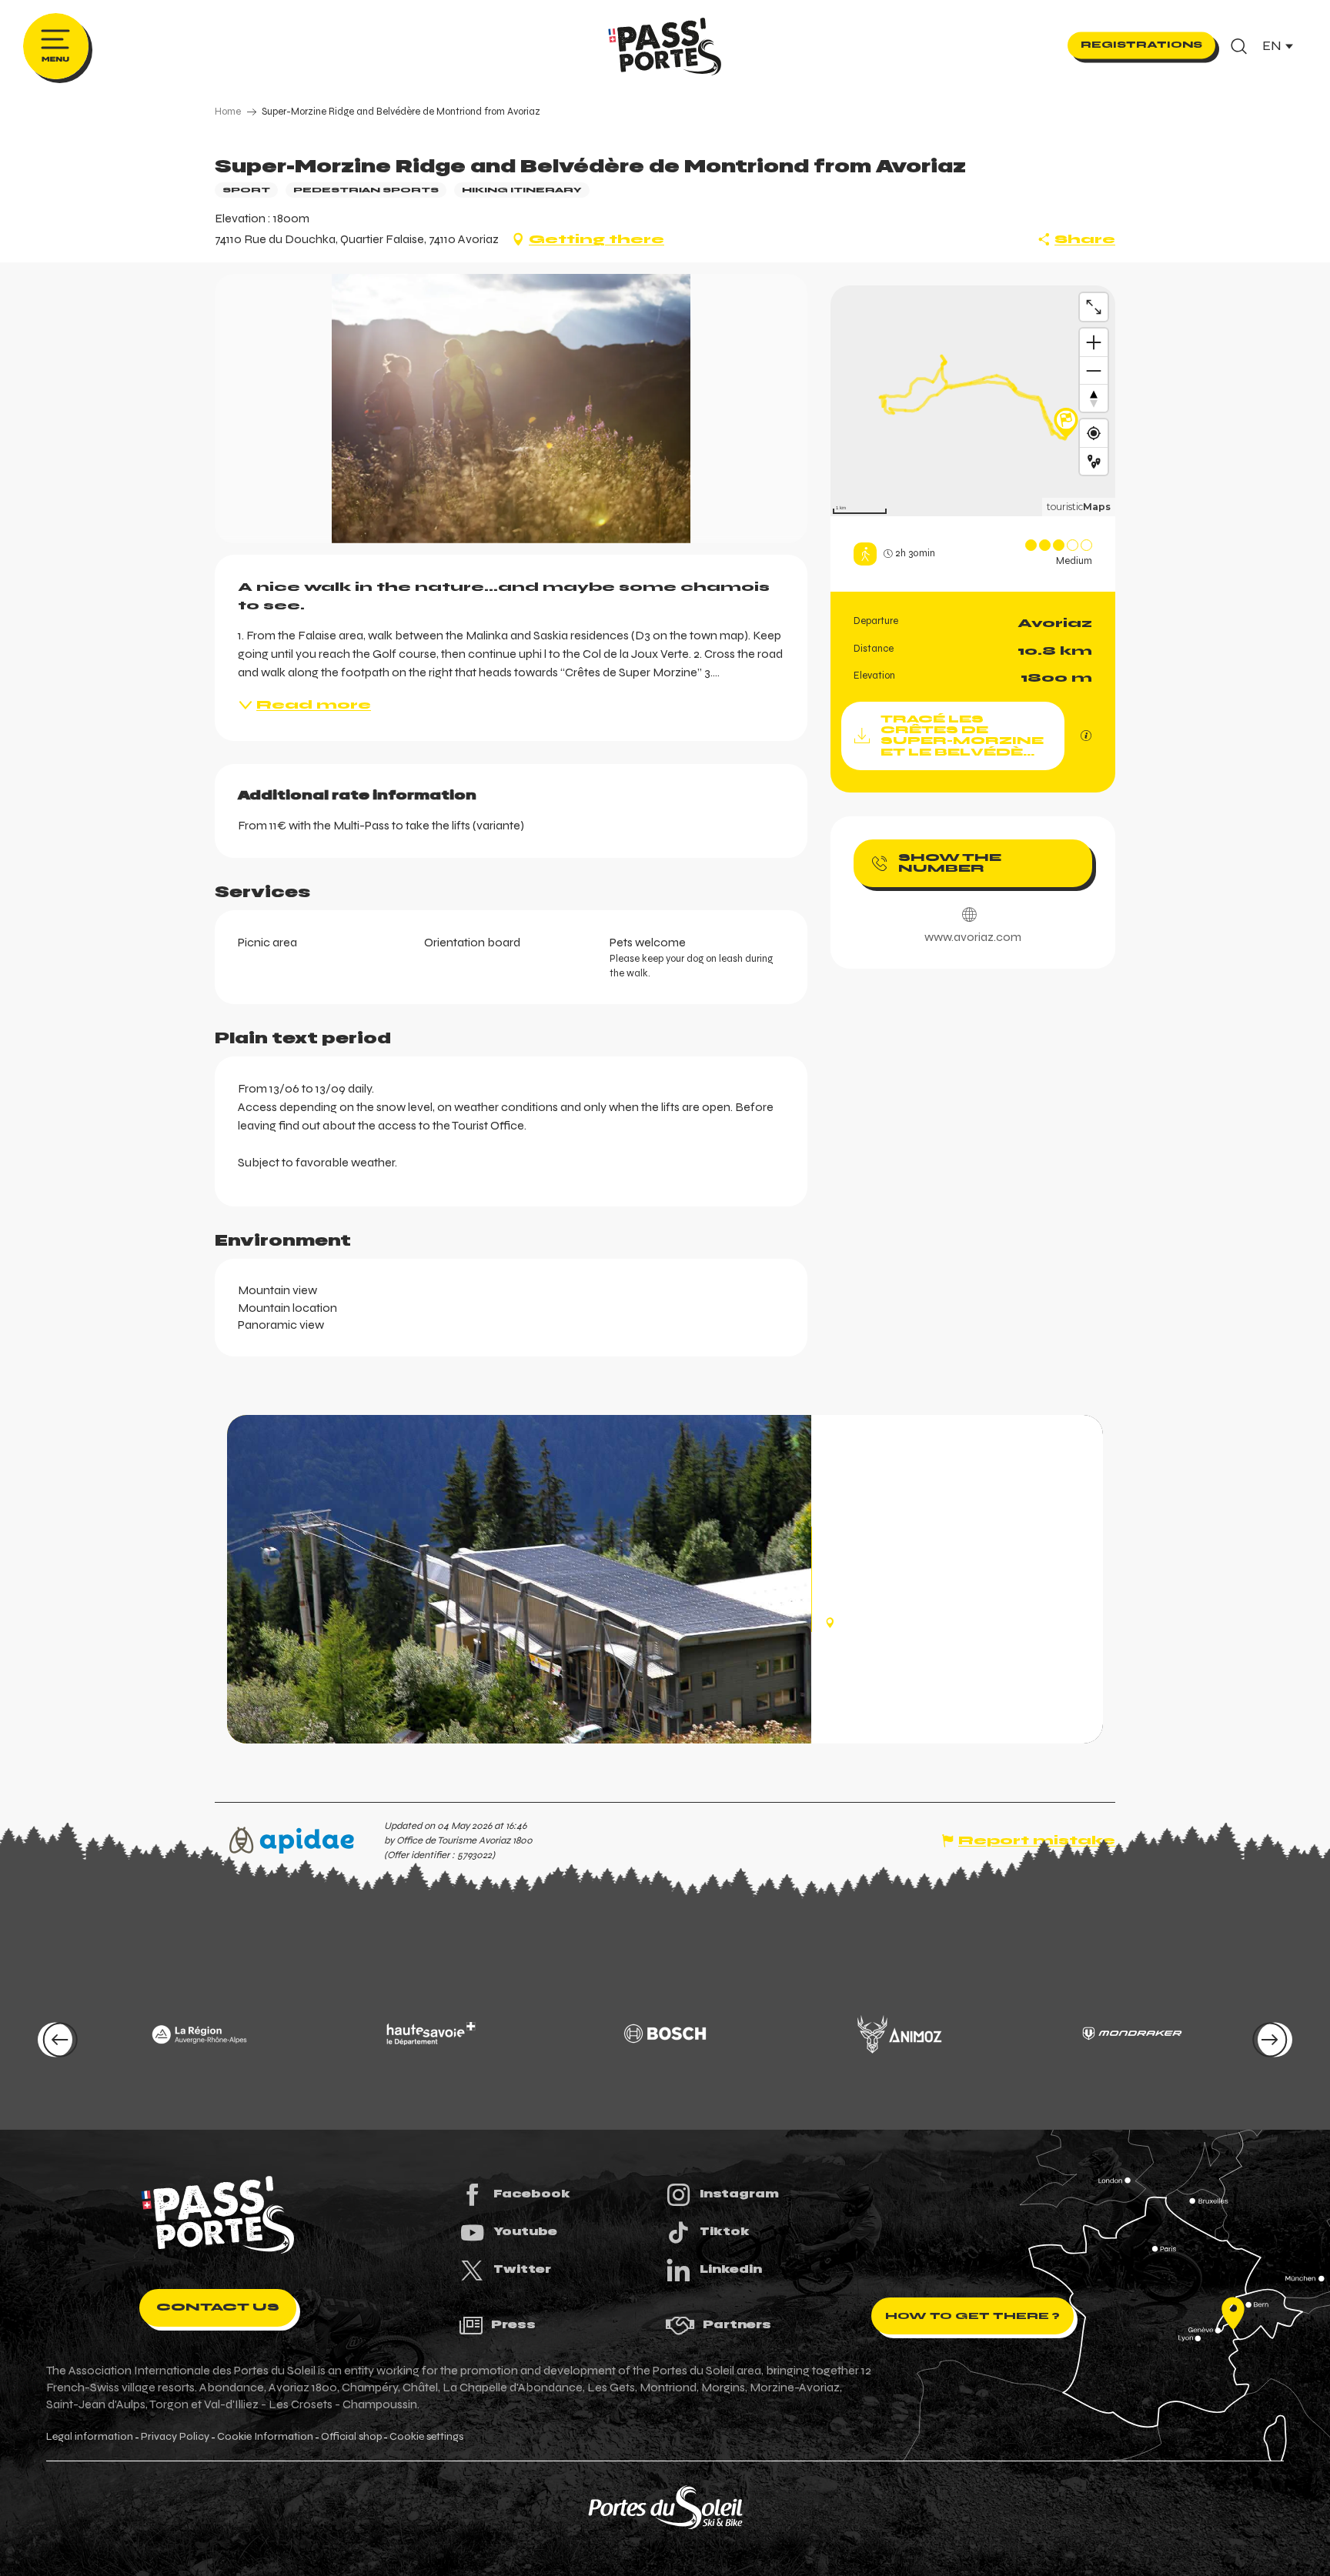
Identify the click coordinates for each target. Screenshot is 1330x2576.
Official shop (351, 2437)
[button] (1239, 46)
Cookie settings (426, 2437)
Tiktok (725, 2231)
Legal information (90, 2437)
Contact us (218, 2307)
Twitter (522, 2269)
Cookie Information (265, 2437)
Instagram (739, 2194)
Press (513, 2324)
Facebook (532, 2194)
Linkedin (731, 2269)
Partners (737, 2324)
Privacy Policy (175, 2437)
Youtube (525, 2231)
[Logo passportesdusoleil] (218, 2215)
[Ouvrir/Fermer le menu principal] (56, 46)
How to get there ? (972, 2316)
